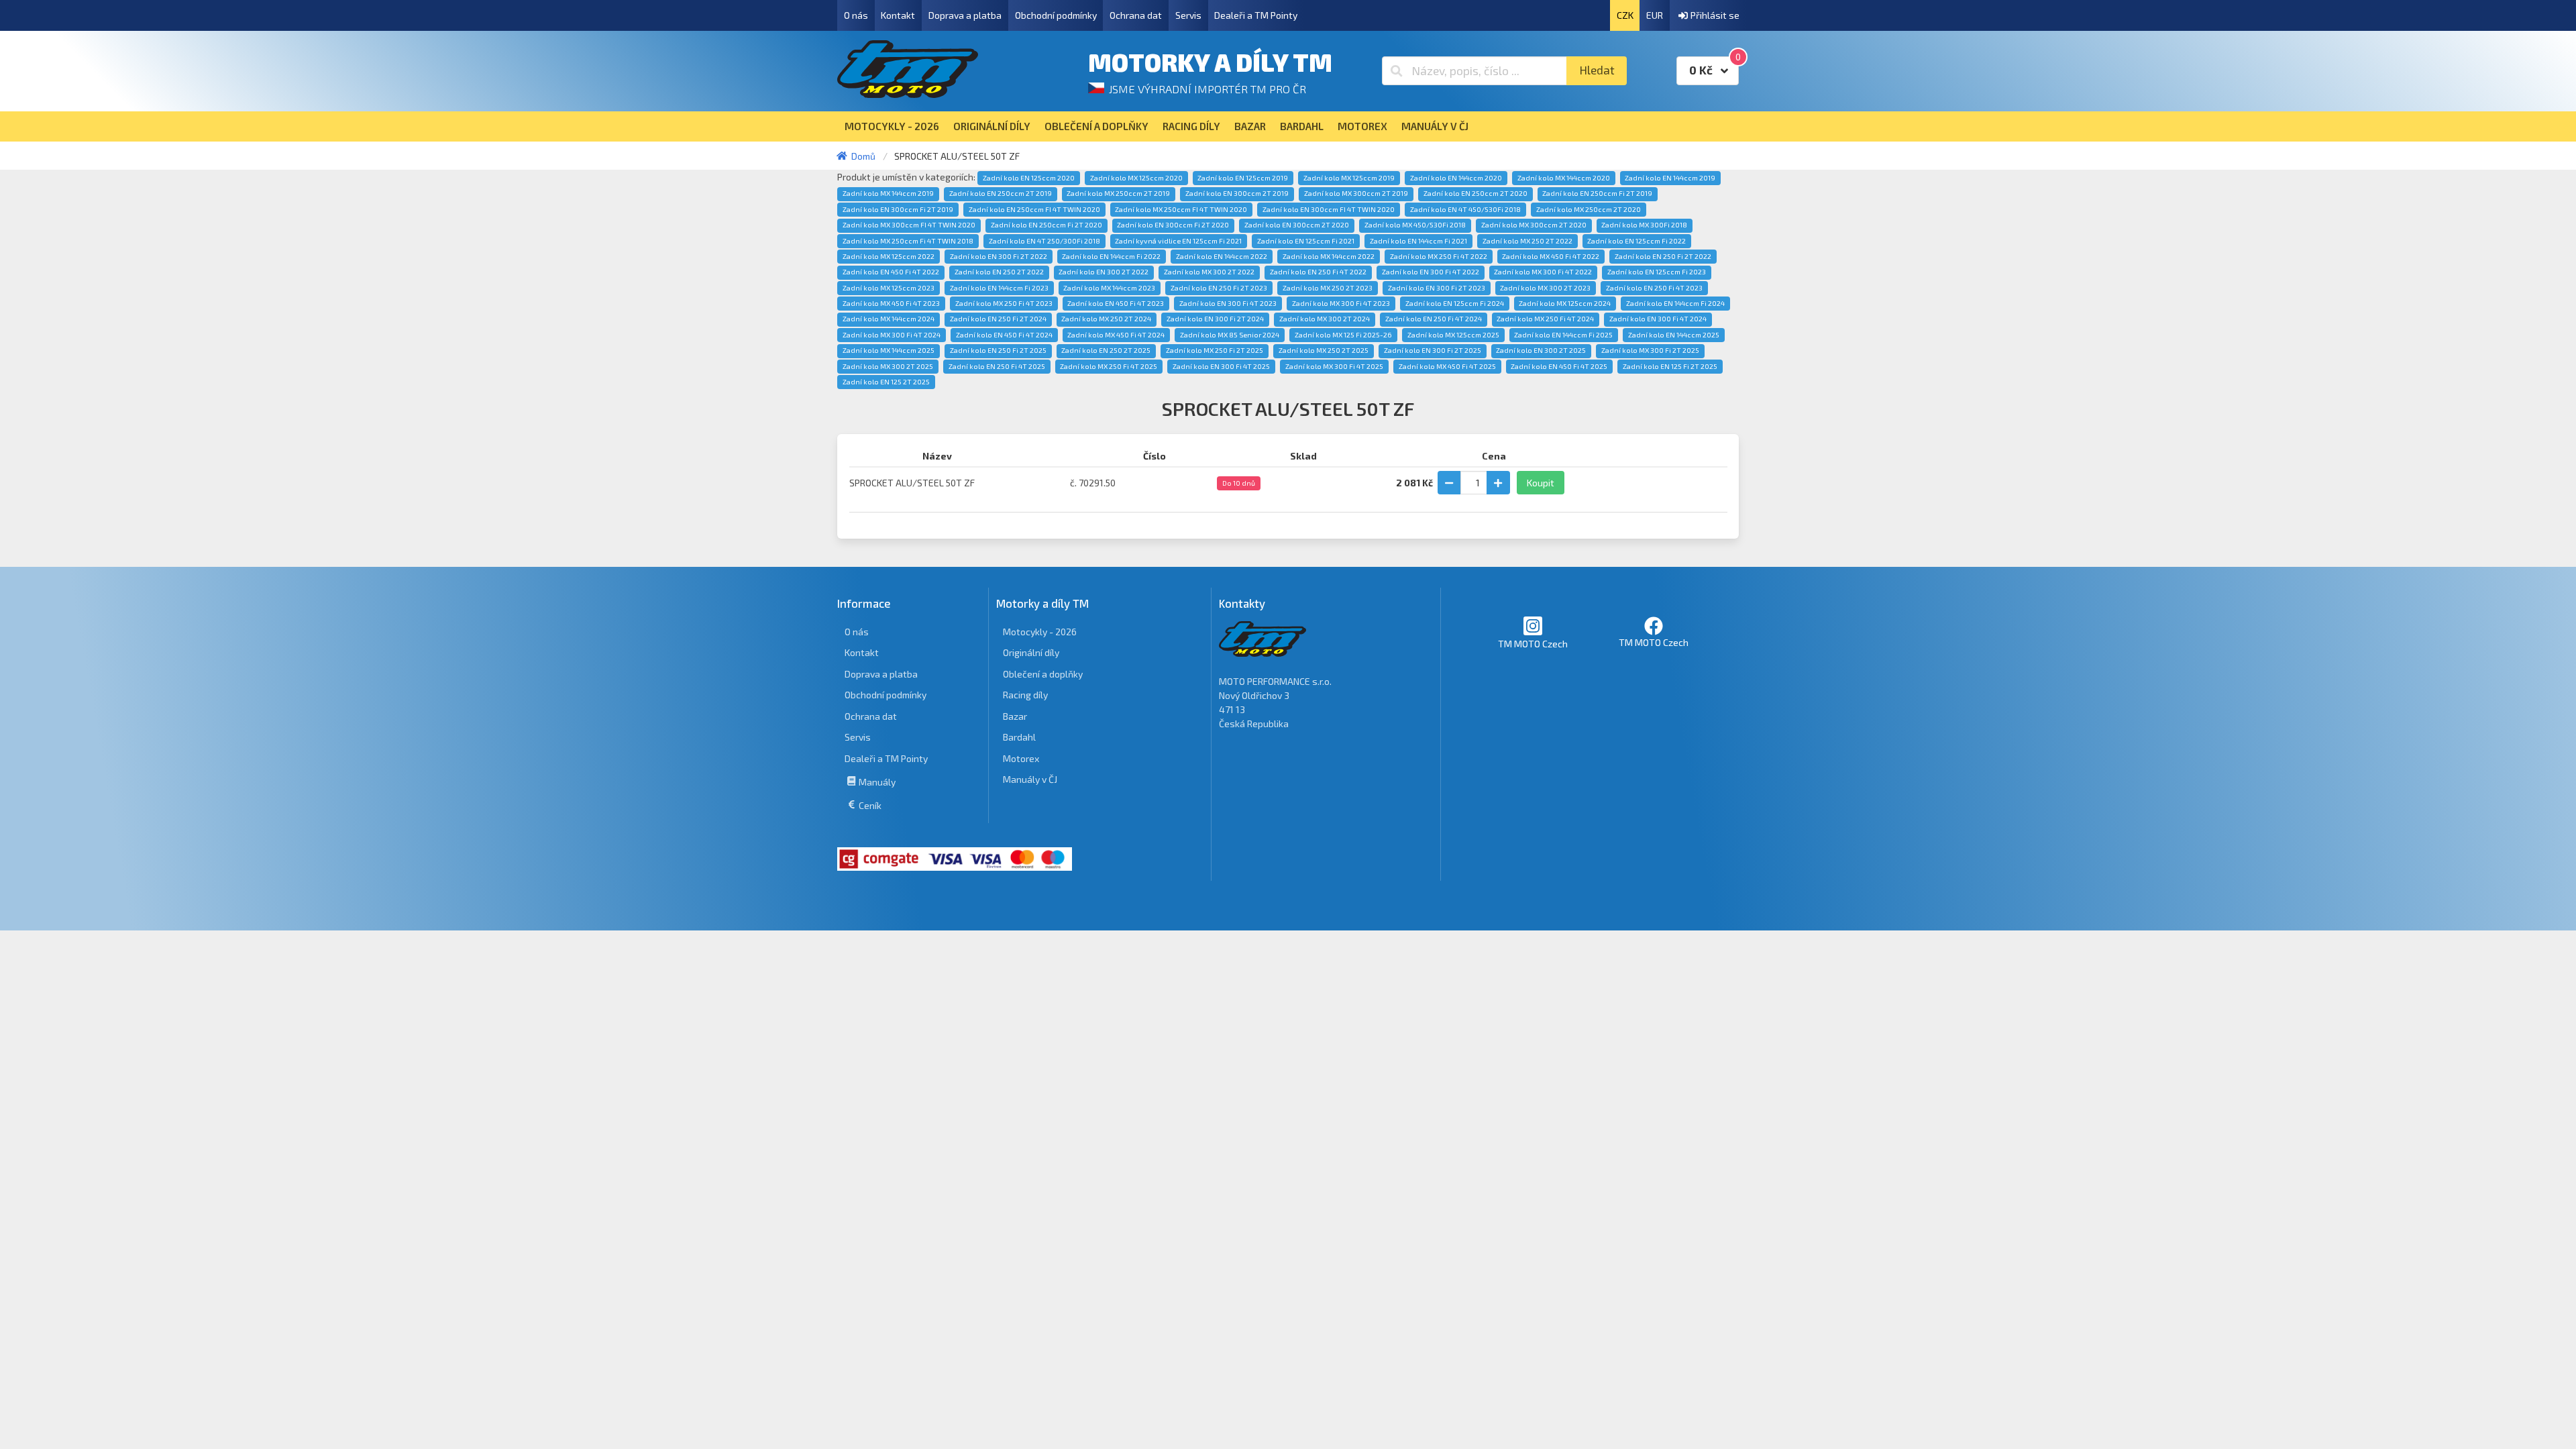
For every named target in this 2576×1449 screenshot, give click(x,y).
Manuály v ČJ (1030, 779)
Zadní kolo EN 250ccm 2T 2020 (1475, 193)
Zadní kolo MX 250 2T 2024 (1106, 319)
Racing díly (1025, 695)
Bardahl (1019, 737)
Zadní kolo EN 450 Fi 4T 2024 (1004, 335)
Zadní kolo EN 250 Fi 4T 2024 (1434, 319)
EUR (1655, 15)
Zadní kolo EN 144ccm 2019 (1670, 178)
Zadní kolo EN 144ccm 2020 (1456, 178)
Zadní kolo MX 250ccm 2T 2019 (1118, 193)
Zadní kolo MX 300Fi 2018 (1644, 225)
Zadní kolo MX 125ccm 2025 (1453, 335)
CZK (1625, 15)
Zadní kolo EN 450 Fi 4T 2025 (1559, 366)
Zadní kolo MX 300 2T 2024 (1325, 319)
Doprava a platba (965, 15)
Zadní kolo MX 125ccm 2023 (889, 288)
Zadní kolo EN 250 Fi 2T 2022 (1663, 256)
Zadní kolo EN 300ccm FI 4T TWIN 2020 (1329, 209)
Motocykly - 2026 (1040, 632)
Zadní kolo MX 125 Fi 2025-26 (1343, 335)
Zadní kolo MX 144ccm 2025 (889, 350)
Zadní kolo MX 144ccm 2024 (889, 319)
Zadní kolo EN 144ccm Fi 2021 (1418, 241)
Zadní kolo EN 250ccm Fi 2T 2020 (1046, 225)
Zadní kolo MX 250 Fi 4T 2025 (1109, 366)
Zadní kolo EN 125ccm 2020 (1029, 178)
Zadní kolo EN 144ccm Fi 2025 (1563, 335)
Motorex (1021, 758)
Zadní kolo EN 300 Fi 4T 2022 (1431, 272)
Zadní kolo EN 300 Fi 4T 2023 (1228, 303)
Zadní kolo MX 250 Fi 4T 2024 (1545, 319)
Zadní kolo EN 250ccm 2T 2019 (1001, 193)
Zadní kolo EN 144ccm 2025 (1674, 335)
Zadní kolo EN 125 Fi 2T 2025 (1670, 366)
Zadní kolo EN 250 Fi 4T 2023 (1654, 288)
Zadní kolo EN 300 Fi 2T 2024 (1215, 319)
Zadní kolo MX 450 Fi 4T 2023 (891, 303)
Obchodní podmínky (1056, 15)
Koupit (1541, 483)
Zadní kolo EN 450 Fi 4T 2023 (1116, 303)
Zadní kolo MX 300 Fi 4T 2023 (1341, 303)
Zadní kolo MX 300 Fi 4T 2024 (892, 335)
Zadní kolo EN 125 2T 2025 (886, 382)
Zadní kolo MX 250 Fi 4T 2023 (1004, 303)
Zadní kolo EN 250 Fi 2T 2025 (998, 350)
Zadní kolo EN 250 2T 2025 (1106, 350)
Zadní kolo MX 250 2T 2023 (1328, 288)
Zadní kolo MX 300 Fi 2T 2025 (1650, 350)
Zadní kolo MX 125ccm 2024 (1565, 303)
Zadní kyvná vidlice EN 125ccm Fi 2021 (1178, 241)
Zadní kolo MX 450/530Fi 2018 (1415, 225)
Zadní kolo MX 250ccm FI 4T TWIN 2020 (1181, 209)
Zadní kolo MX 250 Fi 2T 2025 (1215, 350)
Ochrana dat (1136, 15)
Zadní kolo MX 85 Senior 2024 (1230, 335)
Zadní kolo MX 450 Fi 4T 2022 (1551, 256)
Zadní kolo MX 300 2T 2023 (1545, 288)
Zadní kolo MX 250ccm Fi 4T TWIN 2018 (908, 241)
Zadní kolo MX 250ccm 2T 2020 (1589, 209)
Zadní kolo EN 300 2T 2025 (1541, 350)
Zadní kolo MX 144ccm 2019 (888, 193)
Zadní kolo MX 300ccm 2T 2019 (1356, 193)
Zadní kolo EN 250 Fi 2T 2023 (1219, 288)
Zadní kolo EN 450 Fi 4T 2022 (891, 272)
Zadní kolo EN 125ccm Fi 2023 (1657, 272)
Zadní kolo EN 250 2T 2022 (999, 272)
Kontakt (898, 15)
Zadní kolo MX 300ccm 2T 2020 (1534, 225)
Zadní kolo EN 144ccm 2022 (1222, 256)
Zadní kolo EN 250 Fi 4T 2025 (997, 366)
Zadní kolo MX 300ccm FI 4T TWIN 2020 (909, 225)
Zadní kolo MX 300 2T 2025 (888, 366)
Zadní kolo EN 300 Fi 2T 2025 (1433, 350)
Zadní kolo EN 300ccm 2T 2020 (1297, 225)
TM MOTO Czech (1533, 644)
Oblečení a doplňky (1043, 674)
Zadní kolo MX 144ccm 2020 (1564, 178)
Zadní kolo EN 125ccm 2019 (1243, 178)
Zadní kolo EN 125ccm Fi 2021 (1306, 241)
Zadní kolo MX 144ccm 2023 (1109, 288)
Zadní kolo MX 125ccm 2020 (1136, 178)
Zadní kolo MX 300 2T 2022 (1209, 272)
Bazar (1015, 716)
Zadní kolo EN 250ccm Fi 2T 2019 (1597, 193)
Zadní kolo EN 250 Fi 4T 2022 (1318, 272)
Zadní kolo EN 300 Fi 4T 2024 (1658, 319)
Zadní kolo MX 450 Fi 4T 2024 (1116, 335)
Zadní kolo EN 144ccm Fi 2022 (1111, 256)
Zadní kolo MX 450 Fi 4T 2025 (1447, 366)
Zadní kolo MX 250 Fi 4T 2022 (1439, 256)
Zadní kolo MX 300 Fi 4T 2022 (1543, 272)
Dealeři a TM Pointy (1256, 15)
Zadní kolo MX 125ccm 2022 (889, 256)
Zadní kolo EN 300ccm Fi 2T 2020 (1173, 225)
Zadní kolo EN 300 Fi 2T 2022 (999, 256)
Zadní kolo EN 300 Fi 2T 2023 (1437, 288)
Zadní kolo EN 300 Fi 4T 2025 (1221, 366)
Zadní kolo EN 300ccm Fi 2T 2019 (898, 209)
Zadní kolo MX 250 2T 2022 (1527, 241)
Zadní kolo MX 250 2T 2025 (1324, 350)
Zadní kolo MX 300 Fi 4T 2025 (1334, 366)
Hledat (1597, 70)
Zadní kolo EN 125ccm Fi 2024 (1455, 303)
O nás (856, 15)
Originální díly (1031, 652)
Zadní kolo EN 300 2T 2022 (1104, 272)
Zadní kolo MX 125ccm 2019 (1349, 178)
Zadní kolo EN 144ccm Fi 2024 (1675, 303)
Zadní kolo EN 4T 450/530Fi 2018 (1465, 209)
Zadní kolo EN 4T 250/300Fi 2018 (1044, 241)
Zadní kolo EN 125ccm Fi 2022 (1636, 241)
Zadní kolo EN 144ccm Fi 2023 (999, 288)
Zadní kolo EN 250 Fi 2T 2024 (998, 319)
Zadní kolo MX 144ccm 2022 (1329, 256)
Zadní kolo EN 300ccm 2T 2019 (1237, 193)
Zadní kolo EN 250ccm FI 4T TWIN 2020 (1034, 209)
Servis (1188, 15)
